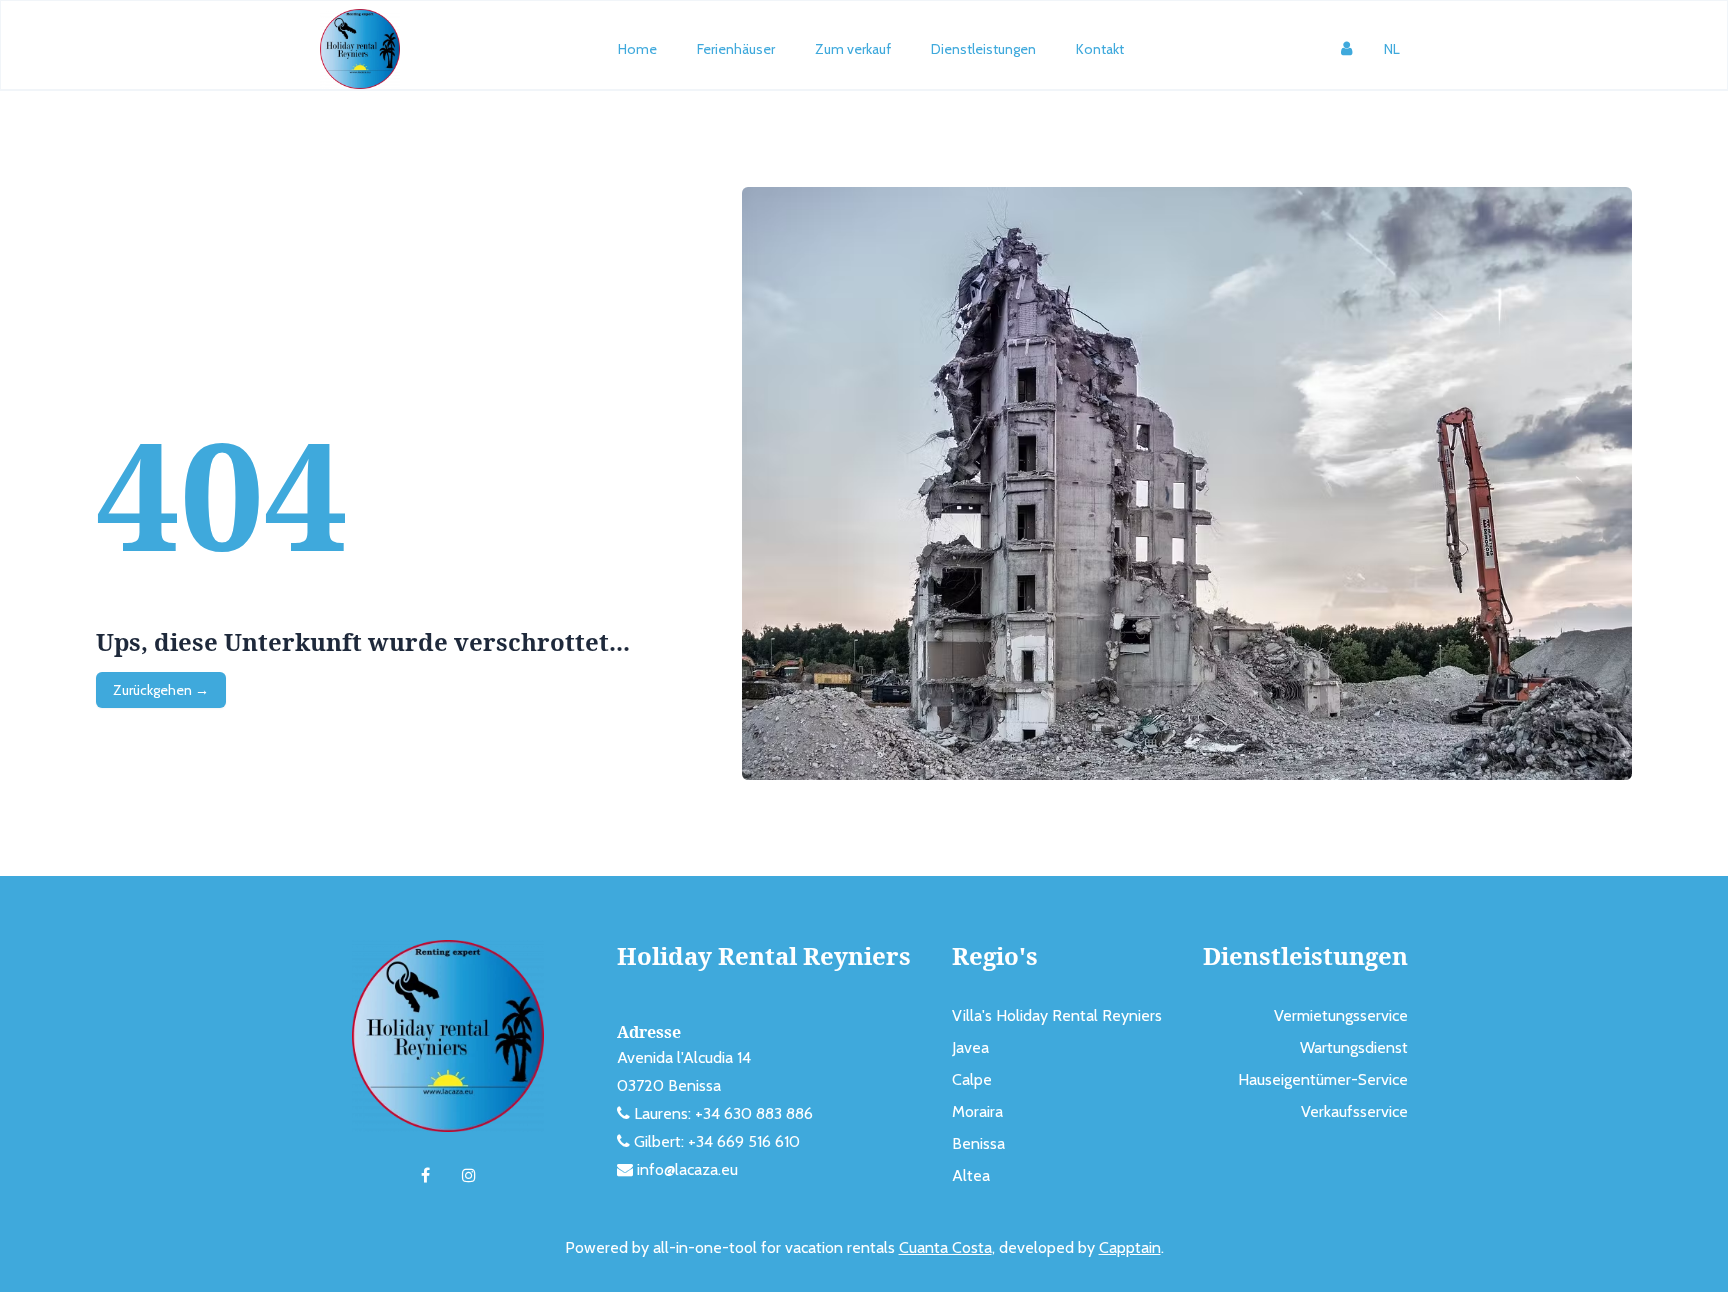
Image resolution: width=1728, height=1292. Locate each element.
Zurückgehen (161, 690)
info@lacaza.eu (687, 1169)
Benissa (978, 1143)
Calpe (972, 1079)
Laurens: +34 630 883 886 (723, 1113)
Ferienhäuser (736, 49)
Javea (970, 1047)
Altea (971, 1175)
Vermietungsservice (1341, 1015)
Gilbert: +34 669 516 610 (717, 1141)
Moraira (977, 1111)
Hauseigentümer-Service (1323, 1079)
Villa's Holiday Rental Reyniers (1057, 1015)
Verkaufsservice (1354, 1111)
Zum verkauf (853, 49)
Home (637, 49)
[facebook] (425, 1176)
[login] (1346, 49)
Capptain (1130, 1247)
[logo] (360, 49)
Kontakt (1100, 49)
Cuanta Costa (945, 1247)
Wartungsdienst (1354, 1047)
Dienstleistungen (983, 49)
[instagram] (469, 1176)
